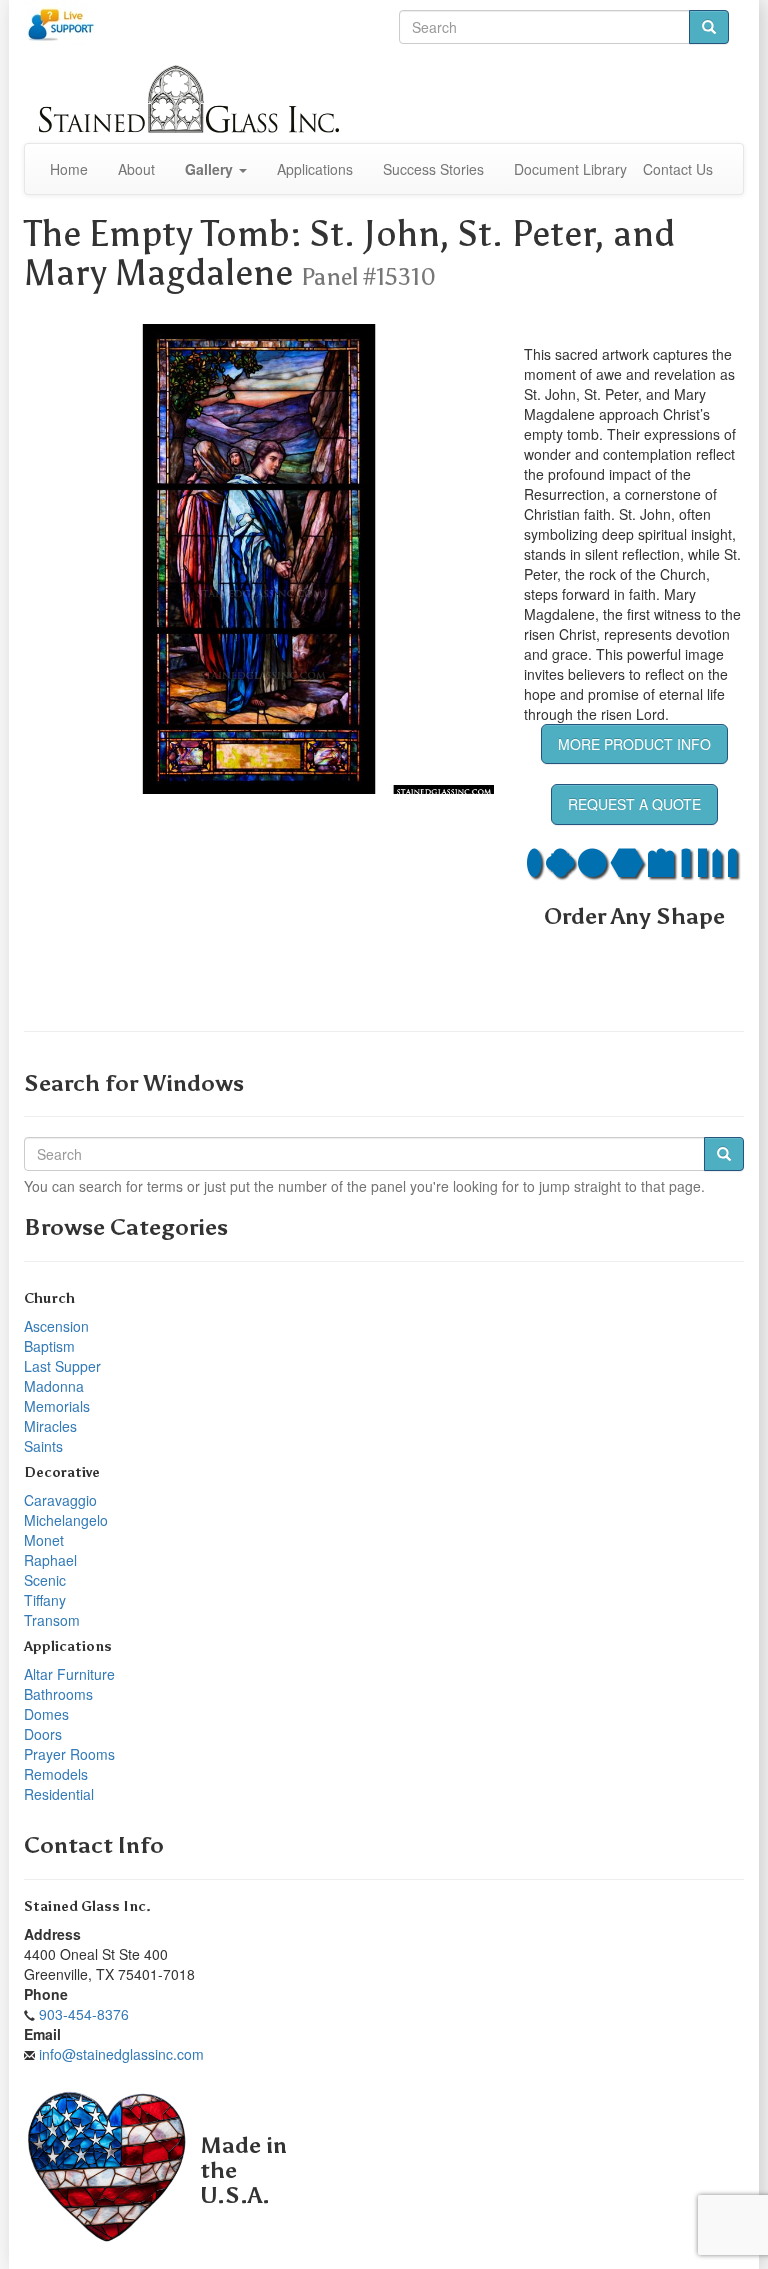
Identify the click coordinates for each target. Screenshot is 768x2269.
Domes (46, 1714)
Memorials (57, 1406)
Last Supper (62, 1366)
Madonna (54, 1386)
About (136, 169)
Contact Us (678, 169)
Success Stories (433, 169)
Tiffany (45, 1600)
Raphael (50, 1560)
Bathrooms (58, 1694)
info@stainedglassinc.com (121, 2054)
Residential (59, 1794)
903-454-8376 (84, 2014)
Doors (43, 1734)
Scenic (45, 1580)
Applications (315, 169)
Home (69, 169)
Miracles (50, 1426)
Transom (52, 1620)
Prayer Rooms (69, 1754)
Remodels (56, 1774)
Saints (43, 1446)
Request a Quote (634, 804)
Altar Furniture (69, 1674)
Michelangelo (66, 1520)
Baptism (49, 1346)
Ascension (56, 1326)
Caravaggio (60, 1500)
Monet (44, 1540)
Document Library (570, 169)
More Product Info (634, 744)
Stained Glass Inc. (87, 1906)
